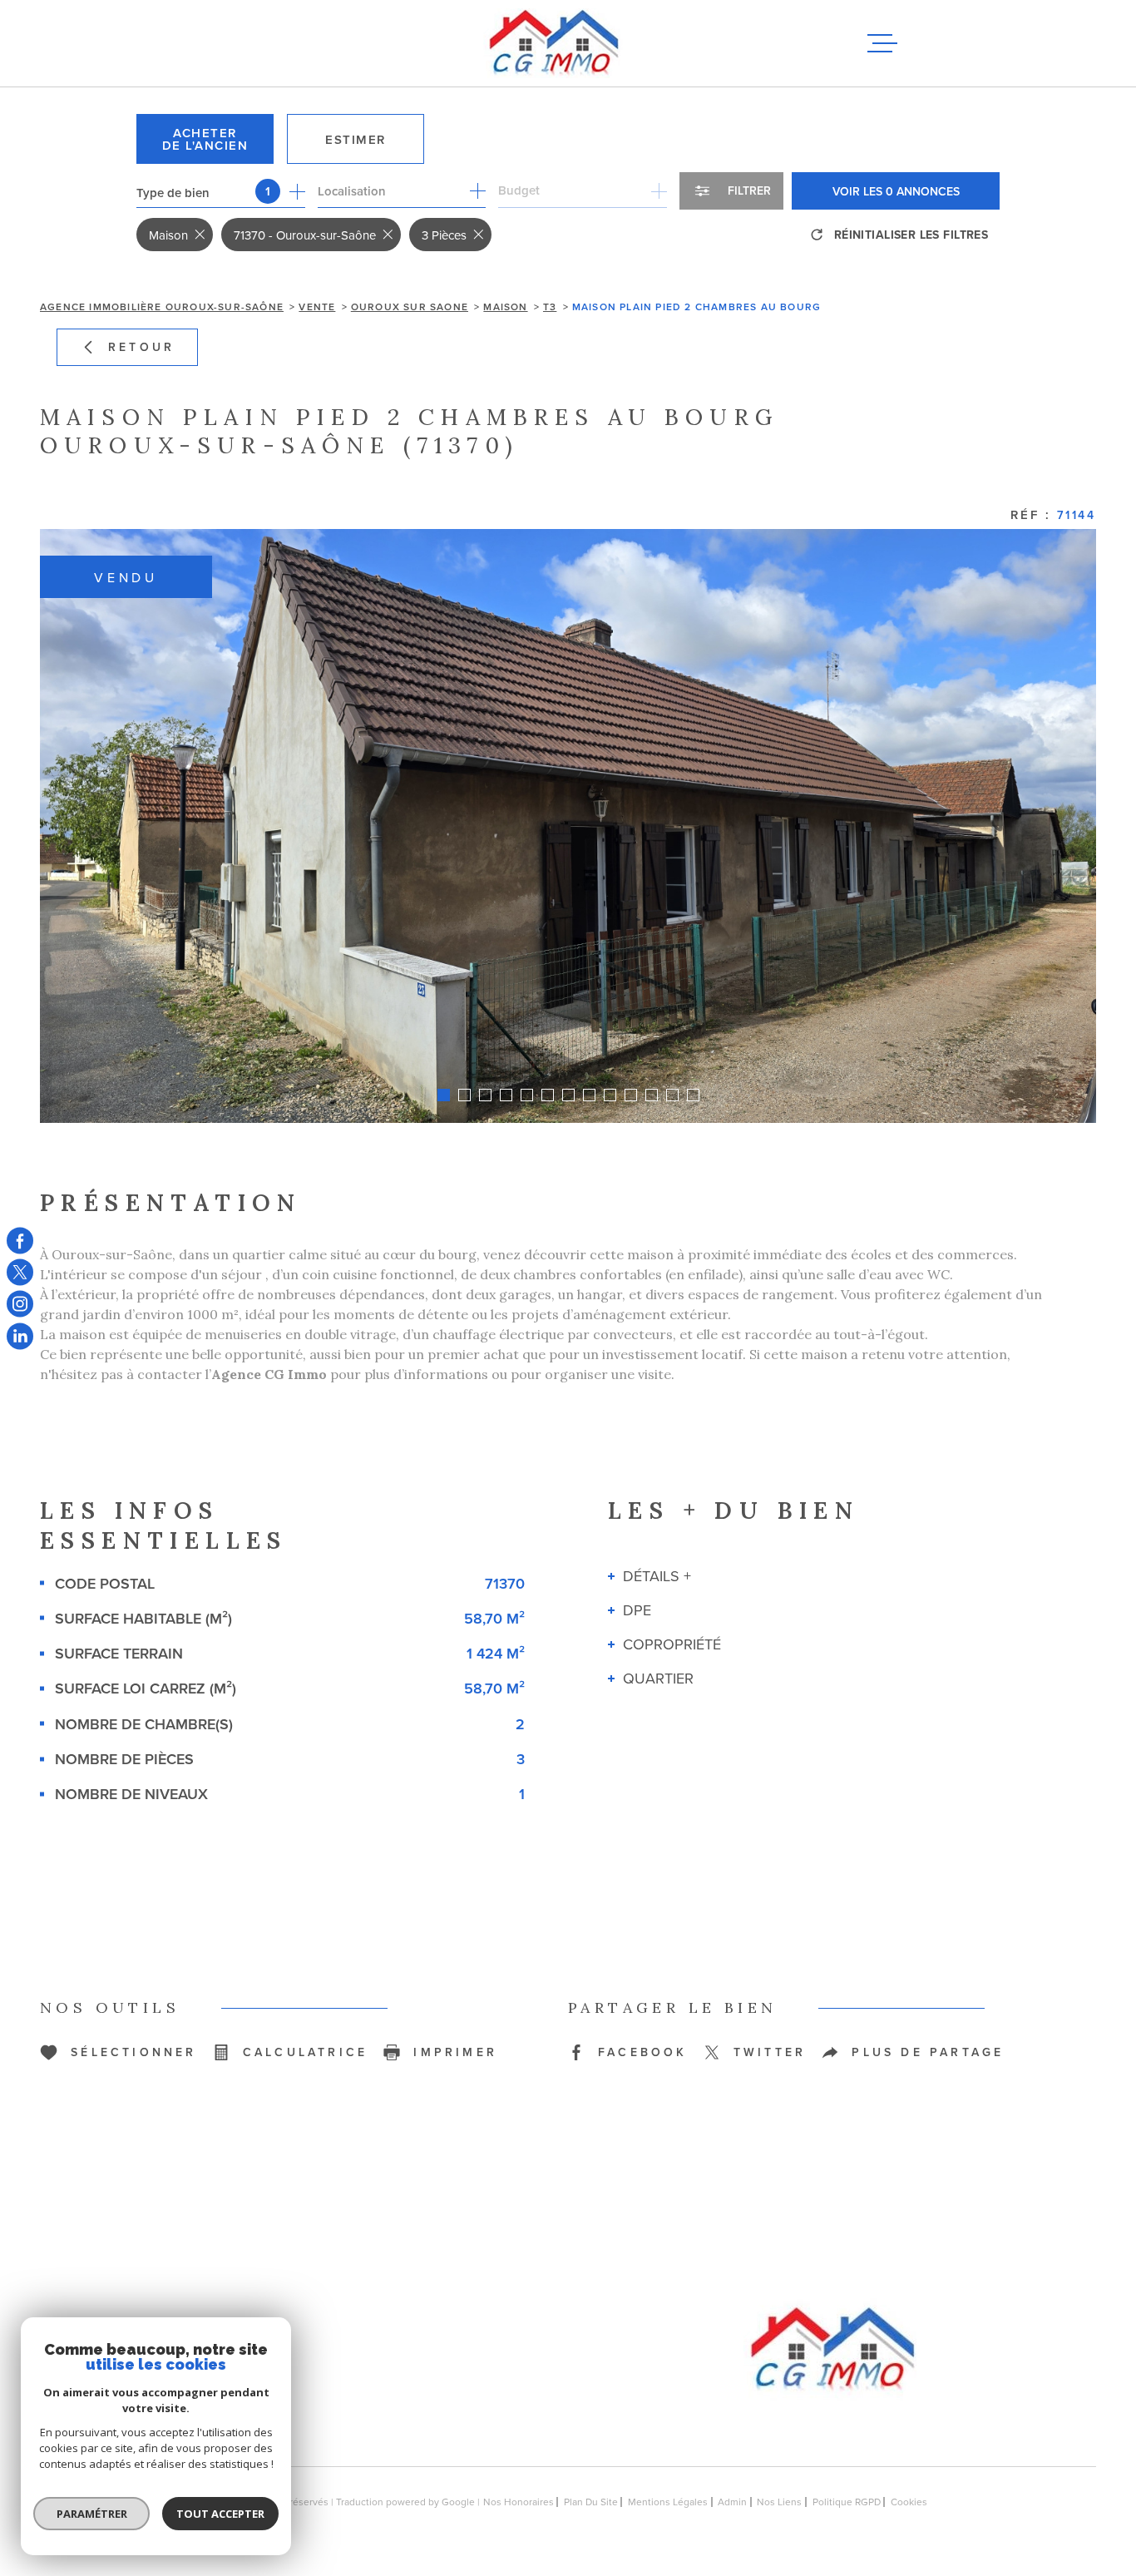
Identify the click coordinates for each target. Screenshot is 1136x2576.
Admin (732, 2502)
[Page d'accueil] (553, 43)
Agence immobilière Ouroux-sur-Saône (162, 307)
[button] (444, 1095)
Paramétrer (92, 2514)
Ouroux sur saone (410, 307)
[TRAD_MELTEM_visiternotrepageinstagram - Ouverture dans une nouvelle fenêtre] (20, 1304)
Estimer (356, 139)
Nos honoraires (519, 2502)
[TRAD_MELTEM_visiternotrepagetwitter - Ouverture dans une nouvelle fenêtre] (20, 1272)
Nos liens (779, 2502)
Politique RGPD (847, 2502)
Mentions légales (668, 2502)
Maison (505, 307)
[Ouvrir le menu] (882, 43)
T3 (550, 307)
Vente (317, 307)
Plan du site (591, 2502)
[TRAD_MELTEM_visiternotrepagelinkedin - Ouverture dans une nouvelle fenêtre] (20, 1336)
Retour (141, 347)
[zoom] (568, 826)
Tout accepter (220, 2514)
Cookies (909, 2502)
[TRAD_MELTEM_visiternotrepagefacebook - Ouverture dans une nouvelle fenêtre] (20, 1240)
